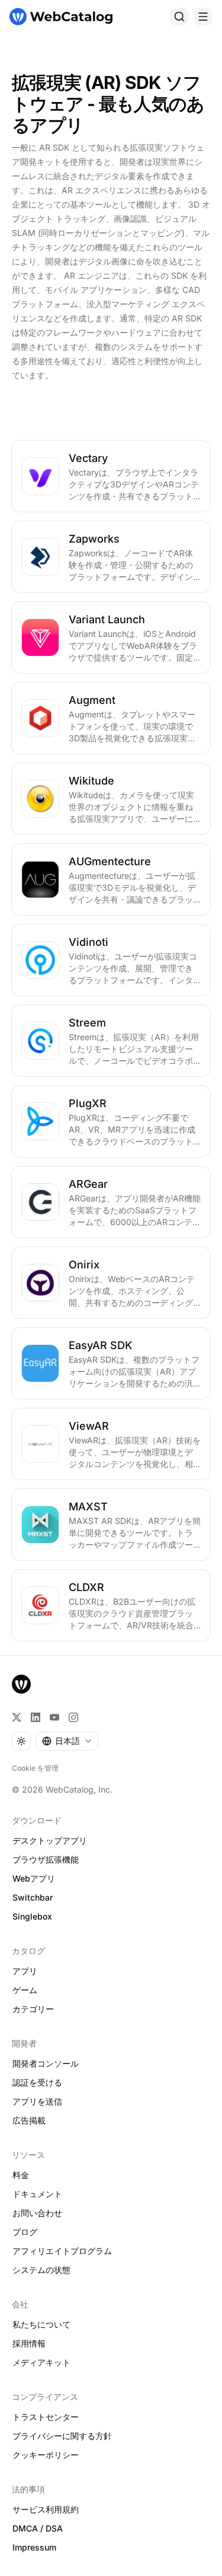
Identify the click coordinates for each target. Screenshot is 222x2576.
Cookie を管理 (35, 1768)
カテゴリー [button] (33, 2009)
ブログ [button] (25, 2232)
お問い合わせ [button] (37, 2213)
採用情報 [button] (29, 2343)
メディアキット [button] (41, 2362)
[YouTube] (54, 1717)
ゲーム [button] (25, 1990)
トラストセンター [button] (46, 2417)
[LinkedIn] (36, 1717)
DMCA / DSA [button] (38, 2528)
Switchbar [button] (33, 1897)
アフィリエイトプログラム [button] (62, 2251)
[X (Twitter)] (17, 1717)
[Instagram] (73, 1717)
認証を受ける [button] (37, 2082)
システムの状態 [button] (41, 2270)
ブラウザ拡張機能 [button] (46, 1859)
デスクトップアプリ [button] (50, 1840)
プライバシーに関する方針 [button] (62, 2436)
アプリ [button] (25, 1971)
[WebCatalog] (21, 1684)
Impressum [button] (34, 2547)
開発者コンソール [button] (46, 2063)
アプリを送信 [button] (37, 2101)
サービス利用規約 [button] (46, 2509)
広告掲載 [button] (29, 2120)
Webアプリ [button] (34, 1878)
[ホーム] (61, 17)
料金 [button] (21, 2175)
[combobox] (67, 1741)
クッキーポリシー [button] (46, 2455)
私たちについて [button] (41, 2324)
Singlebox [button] (32, 1916)
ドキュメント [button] (37, 2194)
